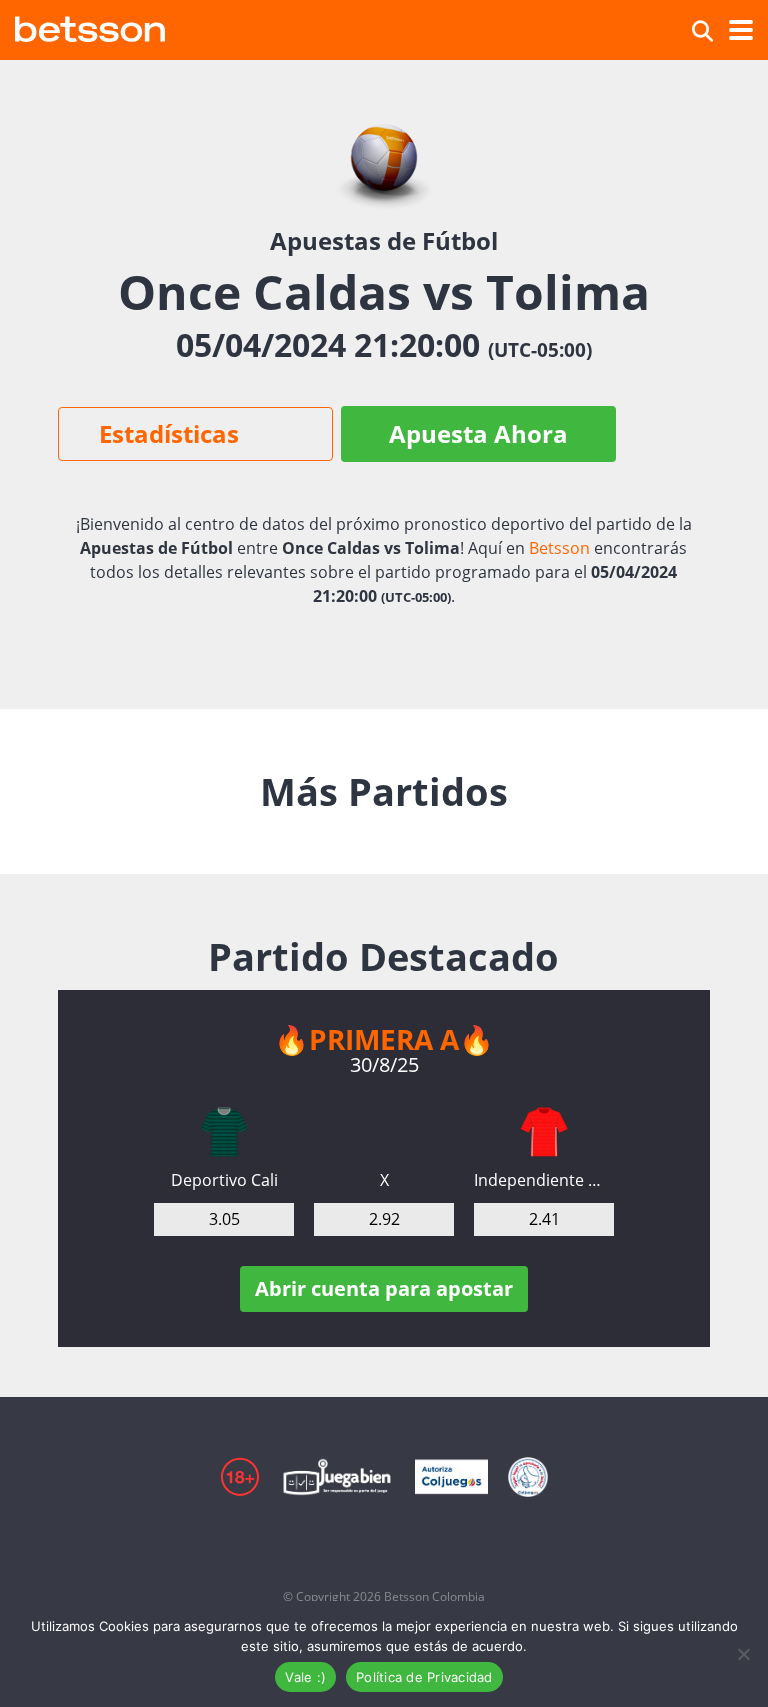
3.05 (224, 1219)
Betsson (559, 548)
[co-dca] (224, 1132)
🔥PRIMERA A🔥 (384, 1039)
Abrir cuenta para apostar (384, 1288)
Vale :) (305, 1677)
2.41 (544, 1219)
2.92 (384, 1219)
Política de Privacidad (424, 1677)
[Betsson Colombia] (90, 26)
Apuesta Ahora (478, 433)
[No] (743, 1654)
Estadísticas (169, 433)
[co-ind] (544, 1132)
